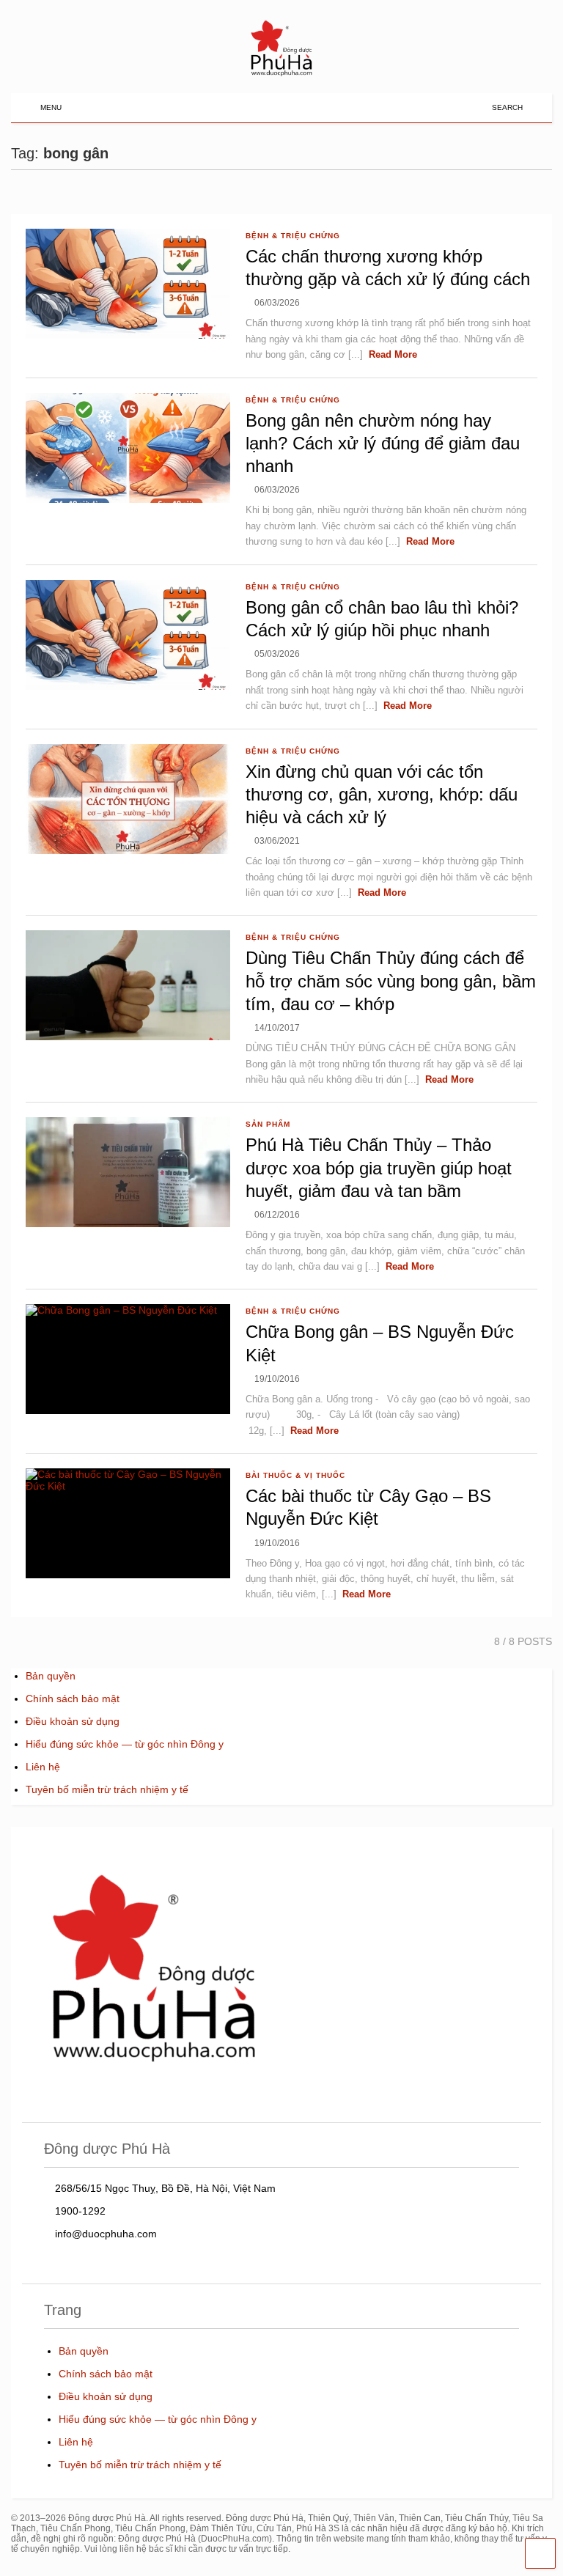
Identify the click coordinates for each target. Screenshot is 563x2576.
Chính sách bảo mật (73, 1699)
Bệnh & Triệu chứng (293, 236)
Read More (393, 354)
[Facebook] (475, 107)
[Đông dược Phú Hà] (281, 74)
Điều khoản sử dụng (73, 1721)
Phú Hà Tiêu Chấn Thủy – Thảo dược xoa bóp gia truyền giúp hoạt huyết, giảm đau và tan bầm (379, 1167)
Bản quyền (51, 1676)
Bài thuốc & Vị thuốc (295, 1475)
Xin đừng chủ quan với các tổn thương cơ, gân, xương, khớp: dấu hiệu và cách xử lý (382, 794)
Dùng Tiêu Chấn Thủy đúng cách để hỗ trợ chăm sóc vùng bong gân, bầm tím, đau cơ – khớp (391, 980)
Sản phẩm (268, 1124)
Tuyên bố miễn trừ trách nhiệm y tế (107, 1789)
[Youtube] (452, 107)
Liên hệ (43, 1767)
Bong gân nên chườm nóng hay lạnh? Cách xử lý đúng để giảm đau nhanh (383, 443)
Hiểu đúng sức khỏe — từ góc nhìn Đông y (125, 1744)
